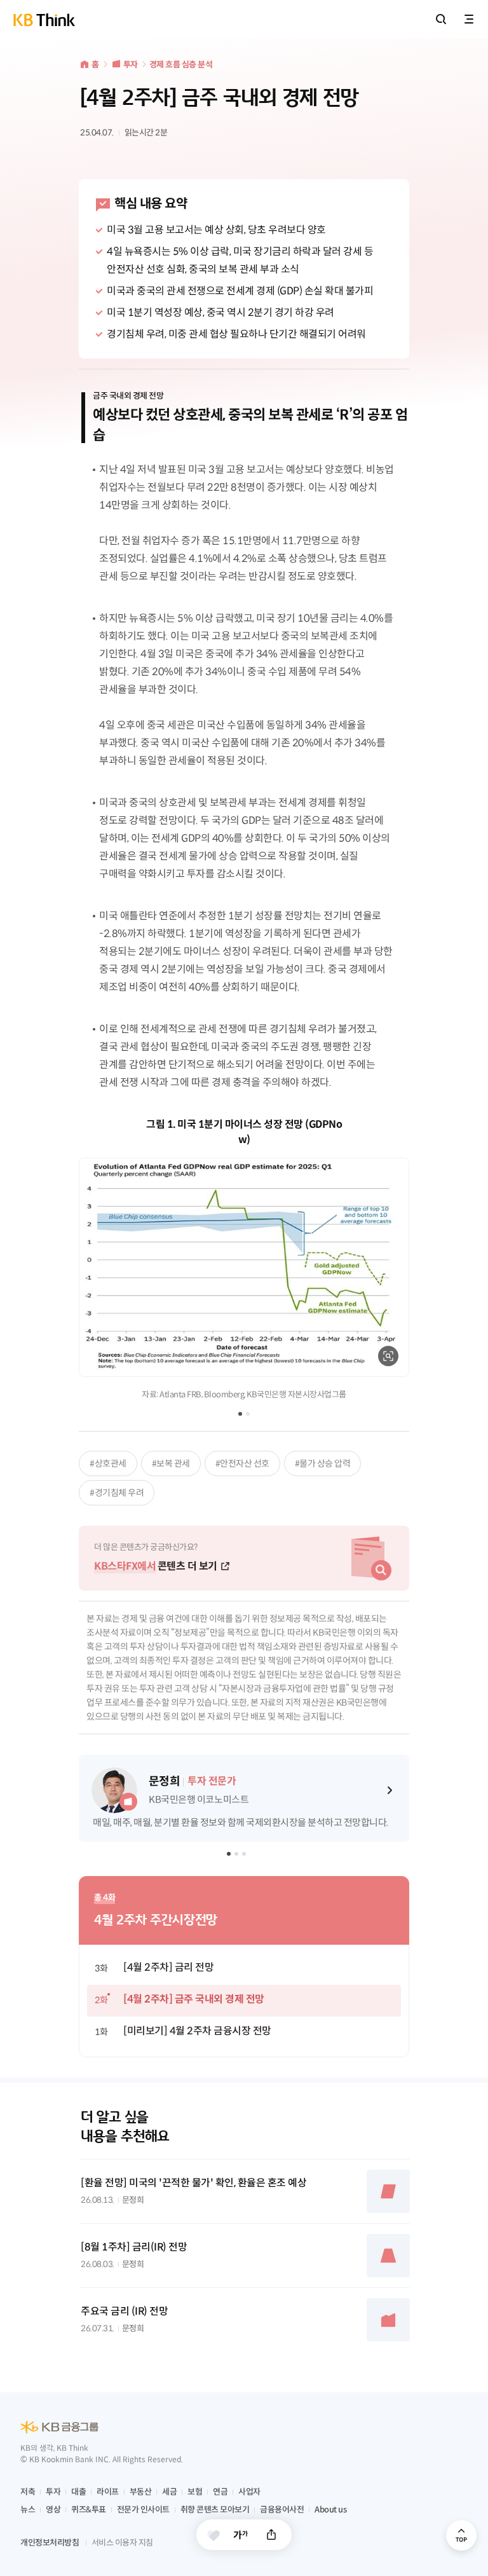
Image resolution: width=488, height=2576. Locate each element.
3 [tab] (245, 1855)
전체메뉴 (469, 19)
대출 (78, 2492)
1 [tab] (240, 1414)
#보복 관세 (171, 1463)
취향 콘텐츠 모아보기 (215, 2510)
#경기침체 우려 (117, 1493)
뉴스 (28, 2510)
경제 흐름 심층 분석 (181, 65)
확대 (388, 1356)
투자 (131, 65)
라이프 (108, 2492)
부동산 (141, 2492)
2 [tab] (248, 1414)
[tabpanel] (244, 1259)
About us (330, 2510)
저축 (28, 2492)
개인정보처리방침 (50, 2543)
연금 (220, 2492)
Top (461, 2535)
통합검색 (441, 19)
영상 (53, 2510)
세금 (169, 2492)
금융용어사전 (282, 2510)
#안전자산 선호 (242, 1463)
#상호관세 (108, 1463)
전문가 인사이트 (143, 2510)
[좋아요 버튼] (213, 2535)
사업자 (249, 2492)
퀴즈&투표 (89, 2510)
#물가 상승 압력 (323, 1463)
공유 (271, 2535)
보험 (195, 2492)
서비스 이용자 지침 (122, 2543)
